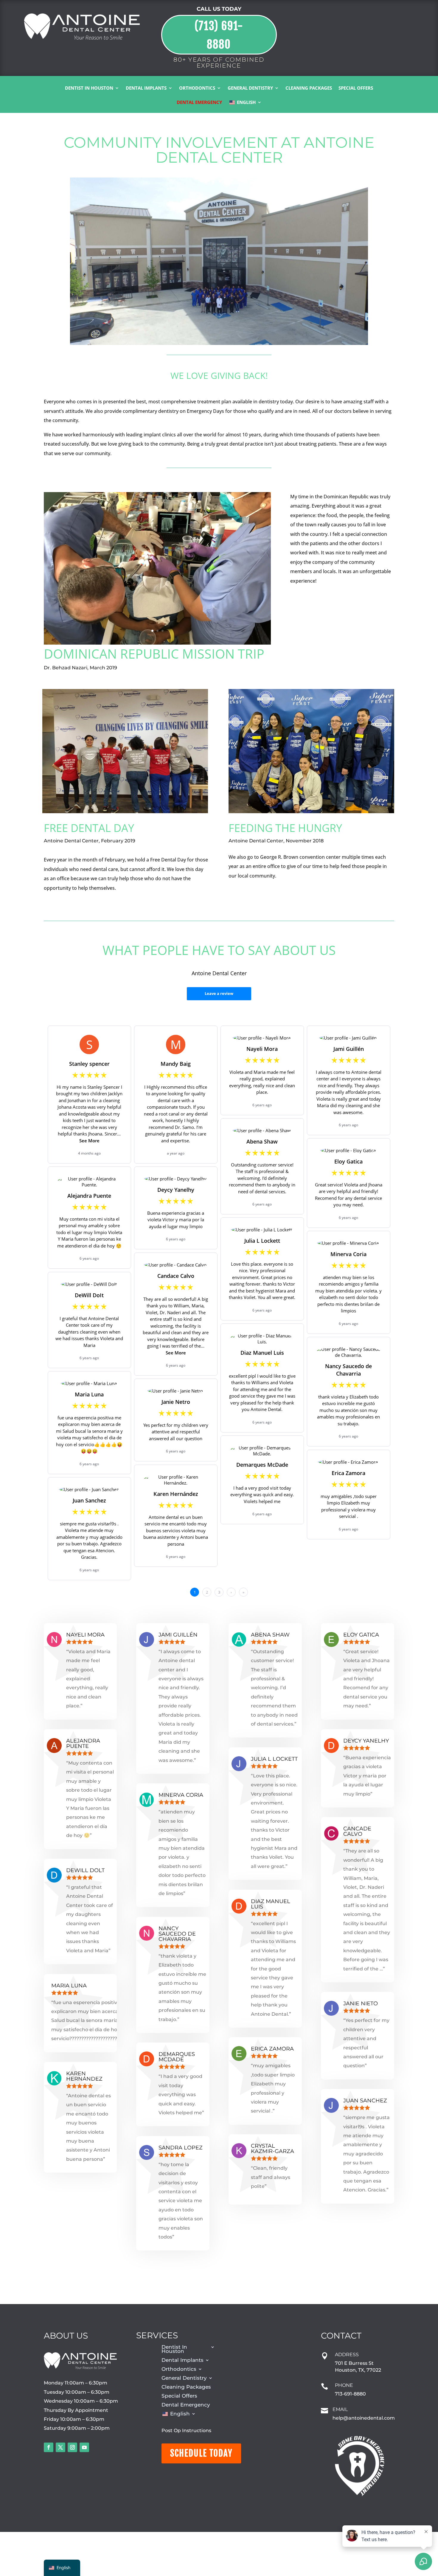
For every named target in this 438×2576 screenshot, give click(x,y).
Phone (344, 2385)
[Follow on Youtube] (84, 2447)
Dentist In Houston (89, 88)
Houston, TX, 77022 (358, 2370)
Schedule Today (201, 2453)
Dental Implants (146, 88)
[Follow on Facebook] (49, 2447)
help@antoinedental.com (364, 2418)
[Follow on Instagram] (72, 2447)
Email (340, 2409)
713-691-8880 (350, 2394)
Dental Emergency (199, 103)
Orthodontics (197, 88)
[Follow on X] (60, 2447)
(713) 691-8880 (219, 35)
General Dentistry (250, 88)
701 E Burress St (354, 2363)
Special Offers (356, 88)
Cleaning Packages (309, 88)
